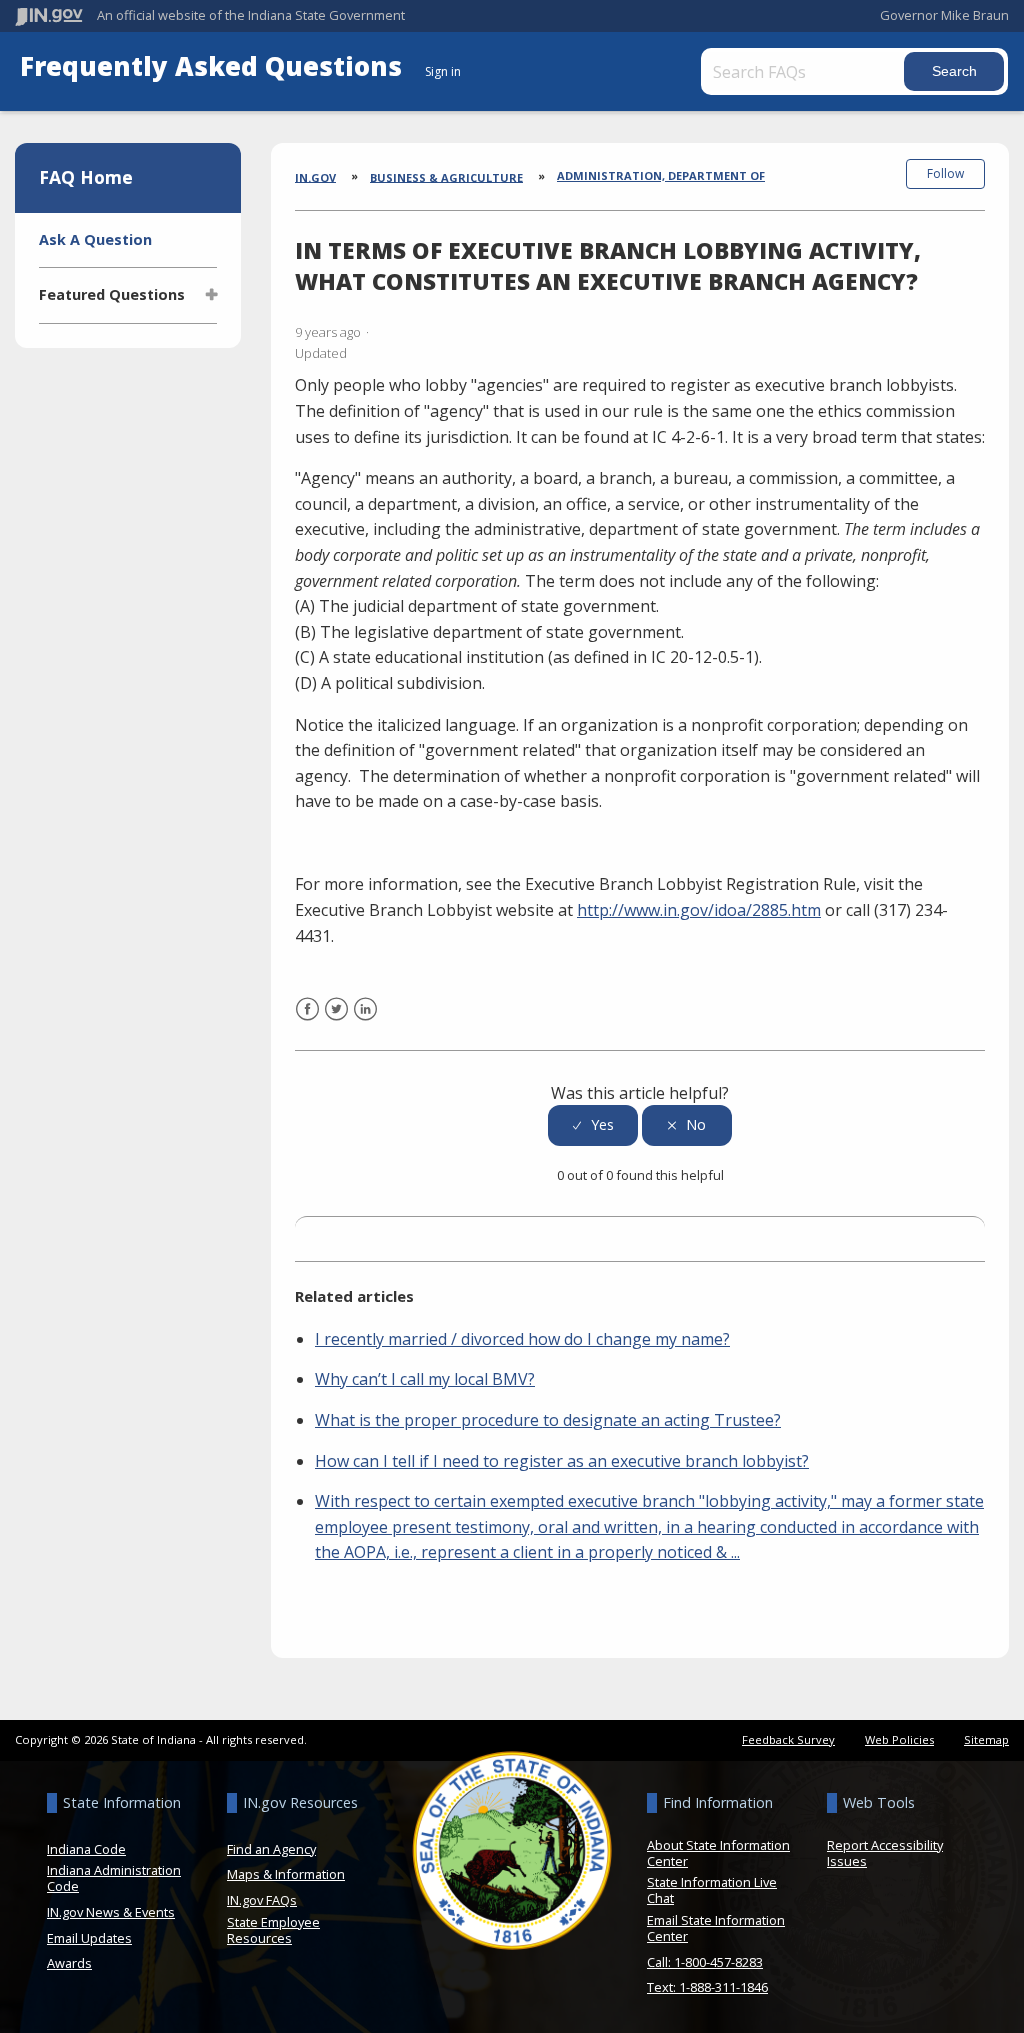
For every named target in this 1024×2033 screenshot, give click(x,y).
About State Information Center (718, 1853)
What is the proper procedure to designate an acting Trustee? (548, 1420)
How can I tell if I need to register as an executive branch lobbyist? (562, 1461)
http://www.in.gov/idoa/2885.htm (699, 910)
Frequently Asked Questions (214, 66)
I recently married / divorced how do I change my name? (522, 1339)
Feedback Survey (788, 1739)
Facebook (307, 1021)
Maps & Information (286, 1874)
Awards (69, 1963)
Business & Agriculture (446, 176)
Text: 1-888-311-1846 (707, 1987)
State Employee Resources (273, 1930)
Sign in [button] (443, 71)
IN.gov (315, 176)
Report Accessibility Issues (885, 1853)
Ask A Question (95, 239)
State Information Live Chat (712, 1890)
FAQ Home (86, 177)
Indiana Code (86, 1849)
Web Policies (899, 1739)
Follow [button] (945, 173)
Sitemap (986, 1739)
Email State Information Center (716, 1928)
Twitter (336, 1021)
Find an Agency (271, 1849)
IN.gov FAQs (262, 1900)
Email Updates (89, 1938)
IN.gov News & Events (111, 1912)
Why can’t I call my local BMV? (425, 1379)
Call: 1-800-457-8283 (705, 1962)
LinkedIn (365, 1021)
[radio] (593, 1125)
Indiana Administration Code (114, 1878)
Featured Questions (112, 294)
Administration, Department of (661, 175)
